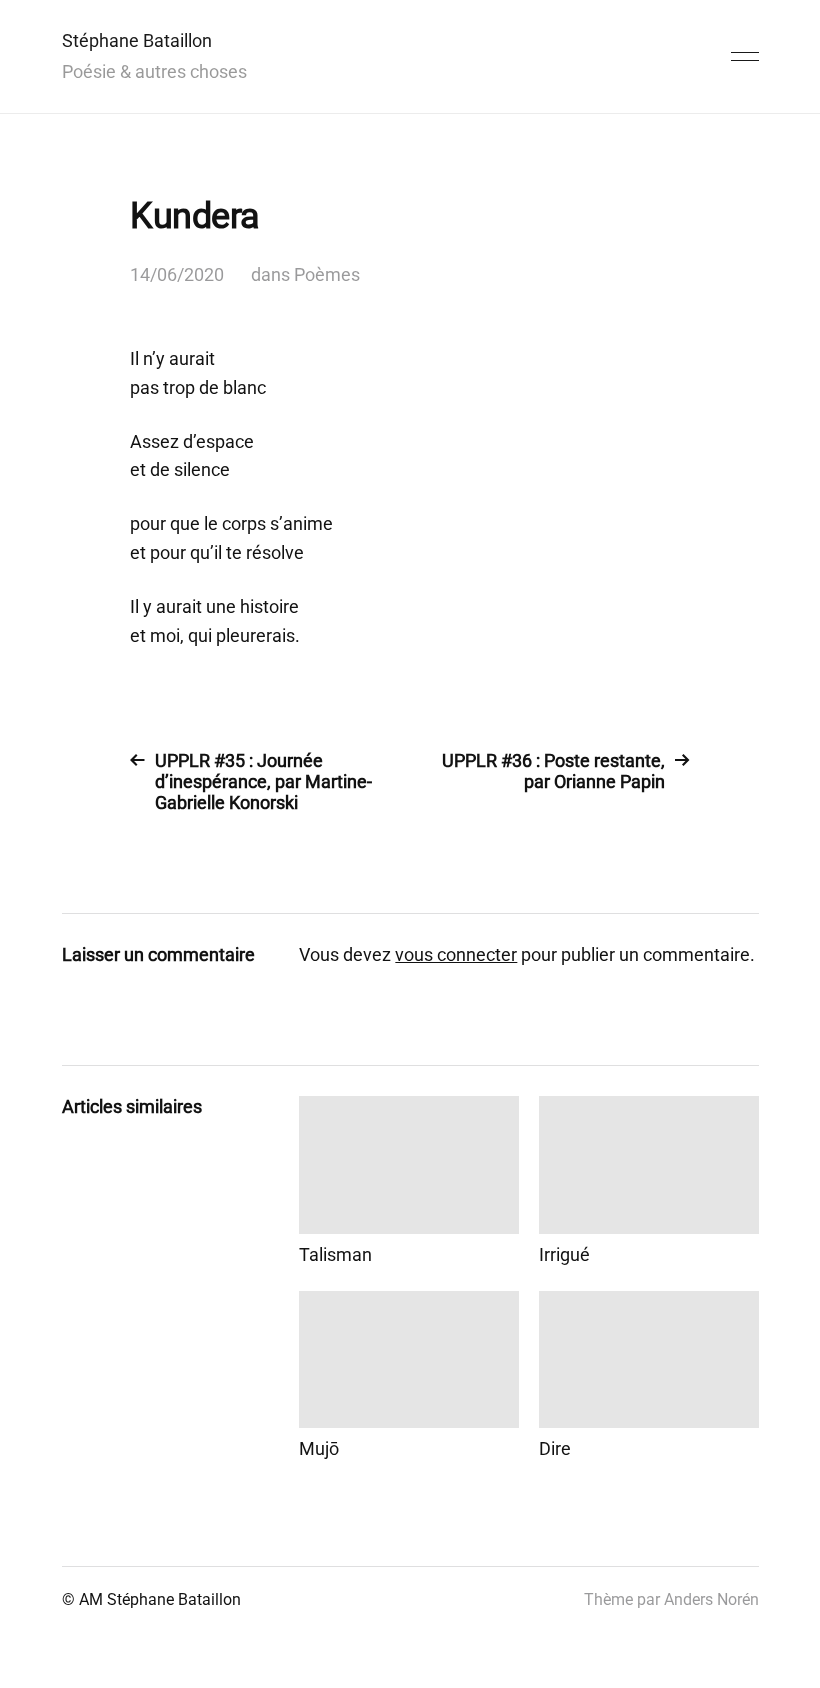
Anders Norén (711, 1599)
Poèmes (327, 274)
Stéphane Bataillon (137, 40)
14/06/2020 (177, 274)
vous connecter (456, 954)
